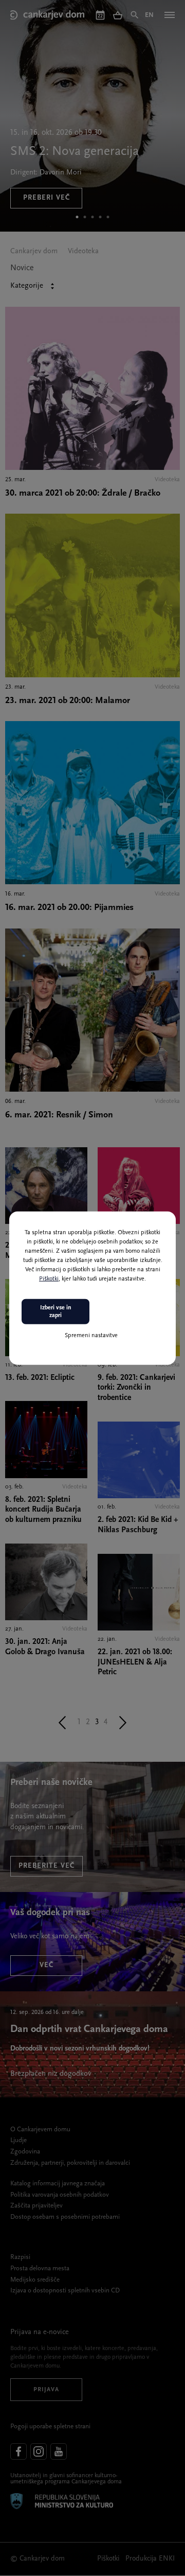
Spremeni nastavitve (91, 1336)
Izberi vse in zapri (56, 1311)
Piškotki (49, 1279)
